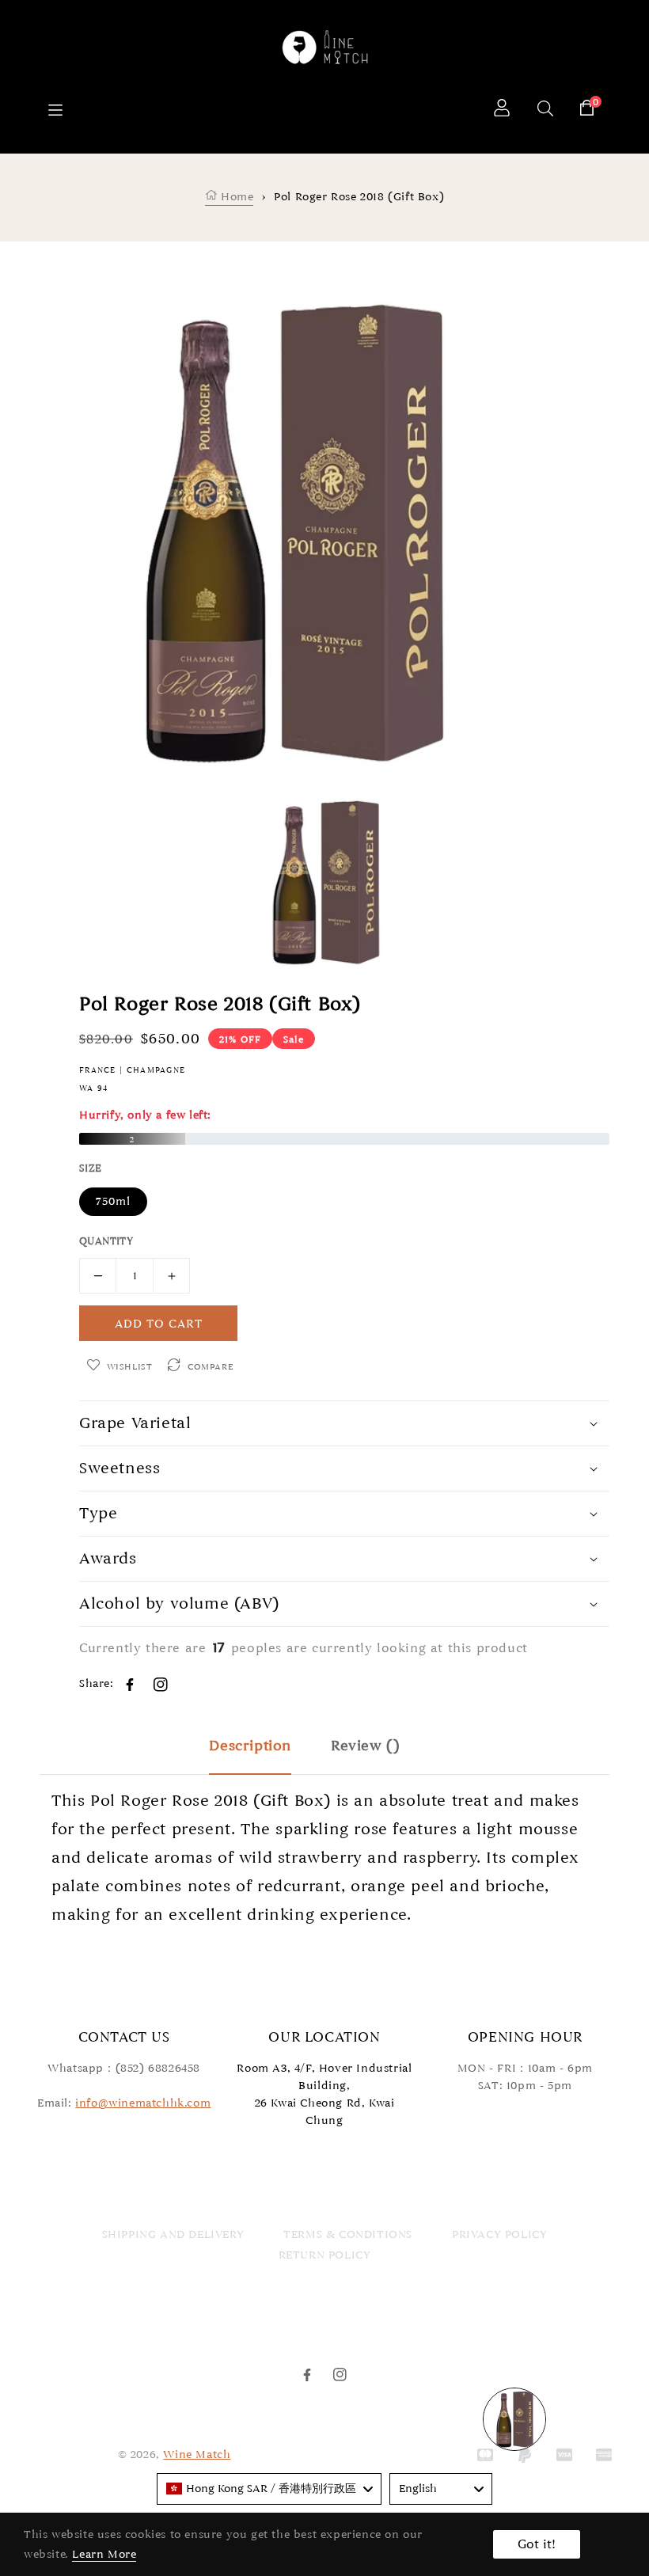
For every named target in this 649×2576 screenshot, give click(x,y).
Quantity (106, 1241)
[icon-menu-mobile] (55, 110)
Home (235, 197)
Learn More (104, 2554)
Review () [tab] (365, 1746)
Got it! (537, 2544)
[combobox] (269, 2489)
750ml (113, 1201)
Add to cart (159, 1324)
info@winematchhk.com (143, 2103)
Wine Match (197, 2454)
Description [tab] (250, 1746)
